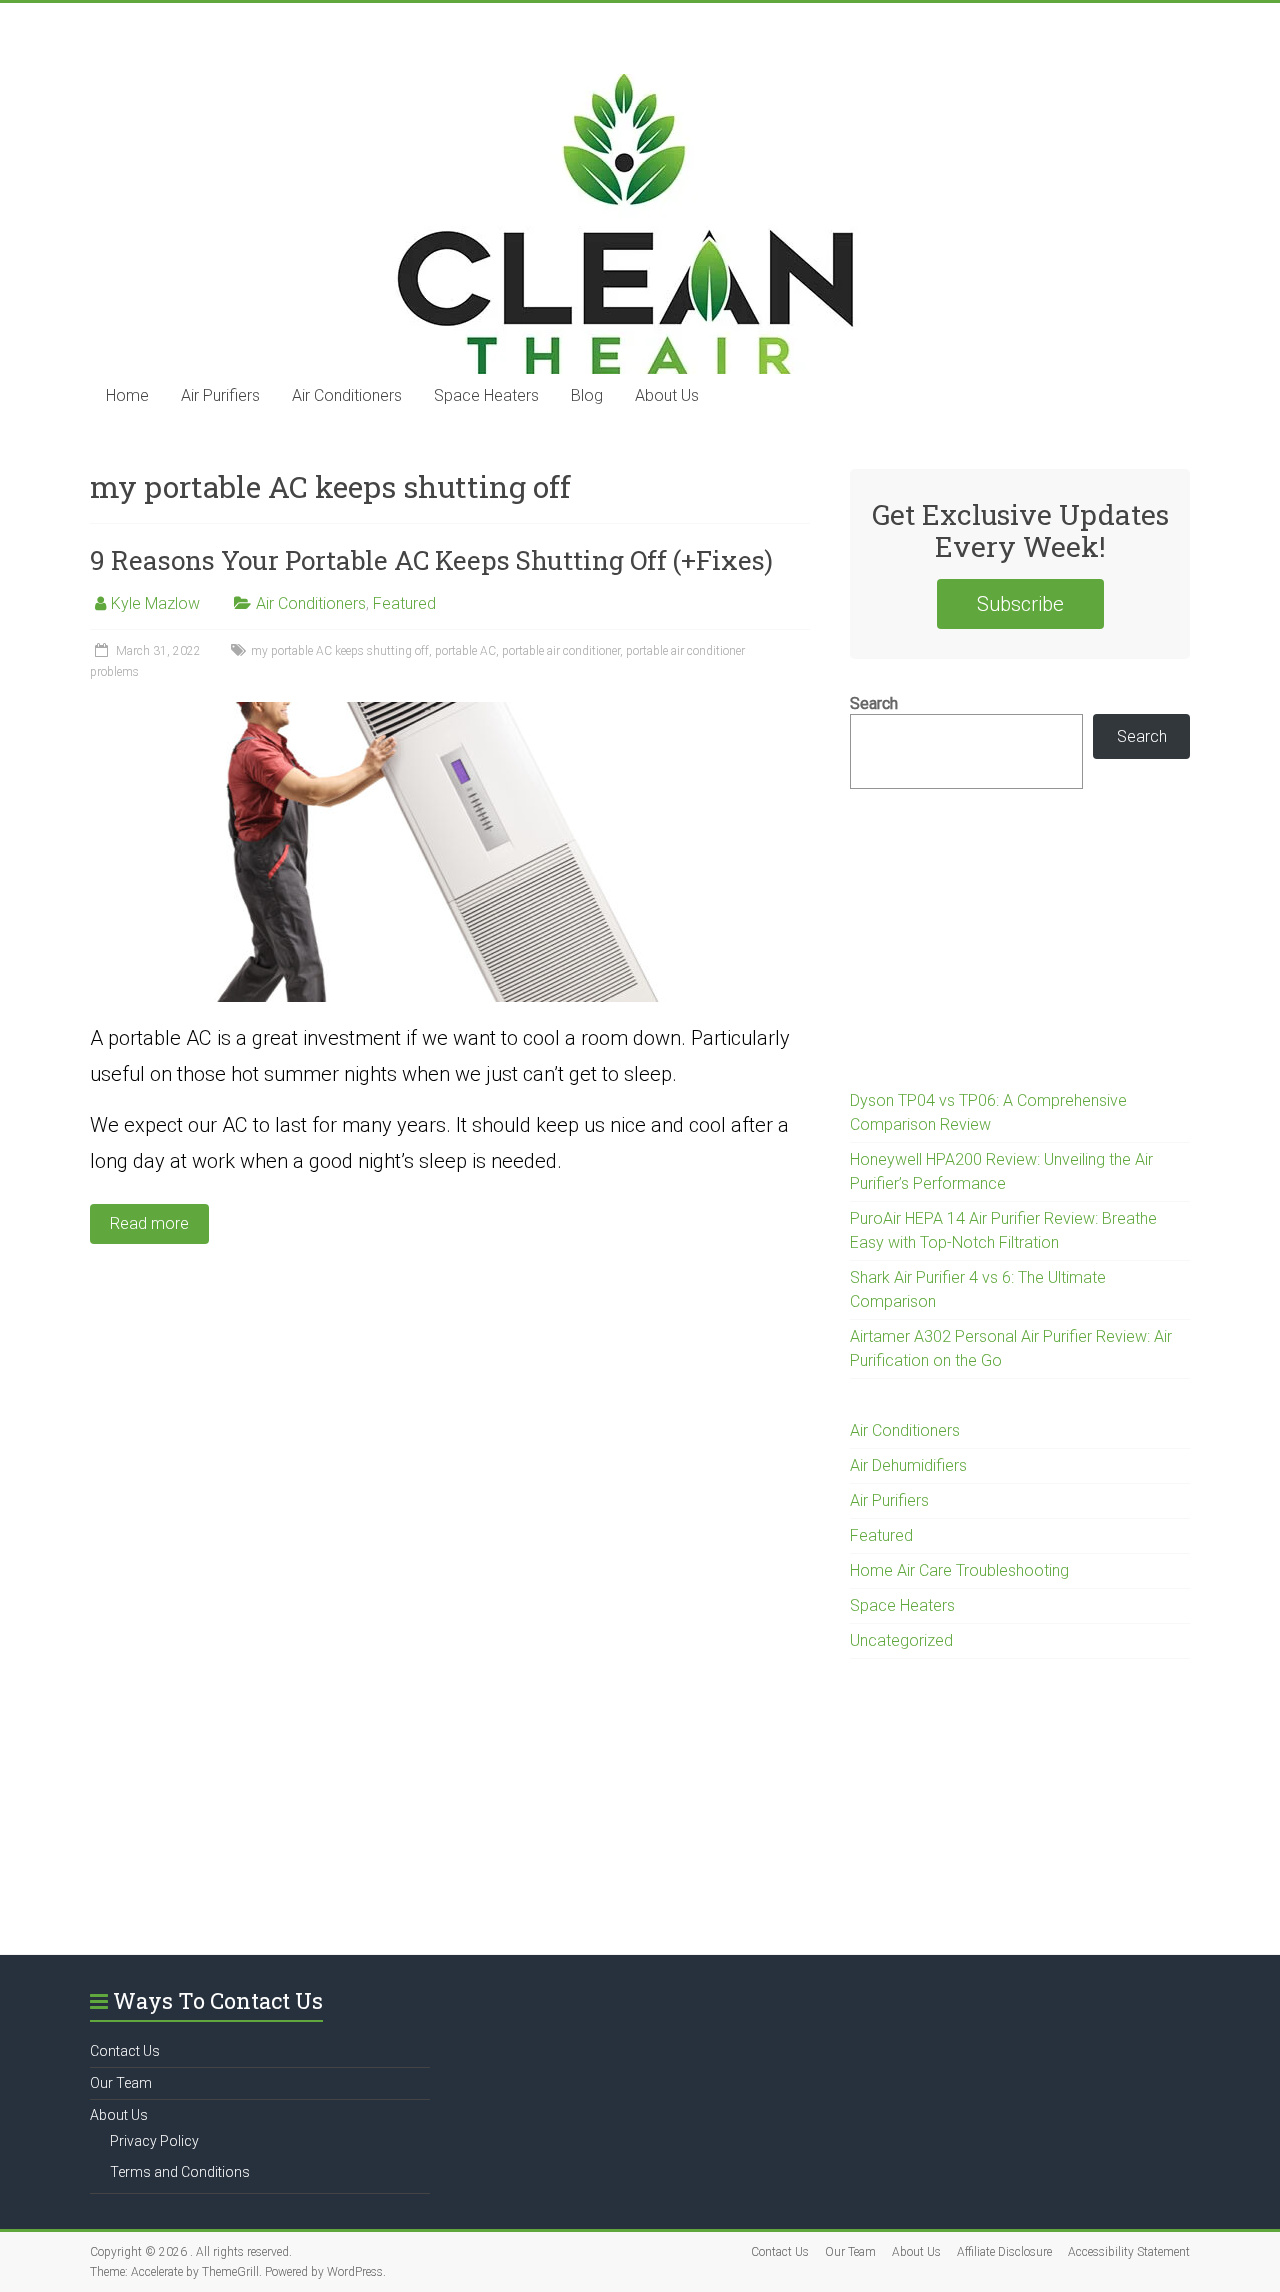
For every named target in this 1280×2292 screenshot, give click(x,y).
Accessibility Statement (1129, 2252)
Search (874, 703)
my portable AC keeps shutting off (340, 651)
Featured (404, 603)
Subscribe (1020, 604)
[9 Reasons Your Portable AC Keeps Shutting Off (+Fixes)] (450, 711)
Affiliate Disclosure (1004, 2252)
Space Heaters (486, 395)
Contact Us (125, 2051)
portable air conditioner (561, 651)
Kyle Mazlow (155, 603)
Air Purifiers (220, 395)
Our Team (121, 2083)
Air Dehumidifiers (908, 1465)
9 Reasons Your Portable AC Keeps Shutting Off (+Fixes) (431, 560)
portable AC (465, 651)
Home (127, 395)
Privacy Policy (154, 2141)
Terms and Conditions (180, 2172)
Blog (587, 395)
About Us (667, 395)
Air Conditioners (347, 395)
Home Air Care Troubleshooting (959, 1570)
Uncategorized (901, 1640)
